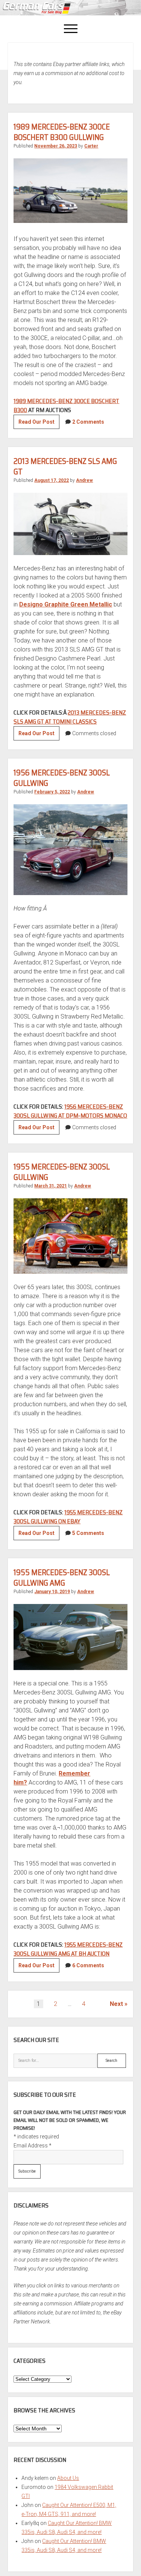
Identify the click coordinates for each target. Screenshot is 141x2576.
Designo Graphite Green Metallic (66, 604)
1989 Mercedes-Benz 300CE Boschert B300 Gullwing (62, 132)
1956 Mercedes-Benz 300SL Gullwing (62, 778)
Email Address (33, 2146)
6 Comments (88, 1965)
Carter (91, 146)
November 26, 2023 (56, 146)
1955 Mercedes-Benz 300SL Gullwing (62, 1172)
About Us (68, 2478)
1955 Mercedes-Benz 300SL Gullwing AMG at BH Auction (68, 1949)
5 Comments (88, 1533)
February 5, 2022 (52, 792)
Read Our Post (39, 424)
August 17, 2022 (52, 480)
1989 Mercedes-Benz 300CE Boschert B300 (66, 406)
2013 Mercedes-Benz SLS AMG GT (65, 466)
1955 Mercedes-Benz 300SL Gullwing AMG (62, 1578)
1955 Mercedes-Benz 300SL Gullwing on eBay (68, 1517)
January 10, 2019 (52, 1592)
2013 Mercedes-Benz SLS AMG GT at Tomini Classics (70, 717)
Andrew (84, 480)
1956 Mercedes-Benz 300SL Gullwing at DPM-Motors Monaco (70, 1111)
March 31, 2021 (51, 1186)
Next (116, 2004)
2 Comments (88, 422)
